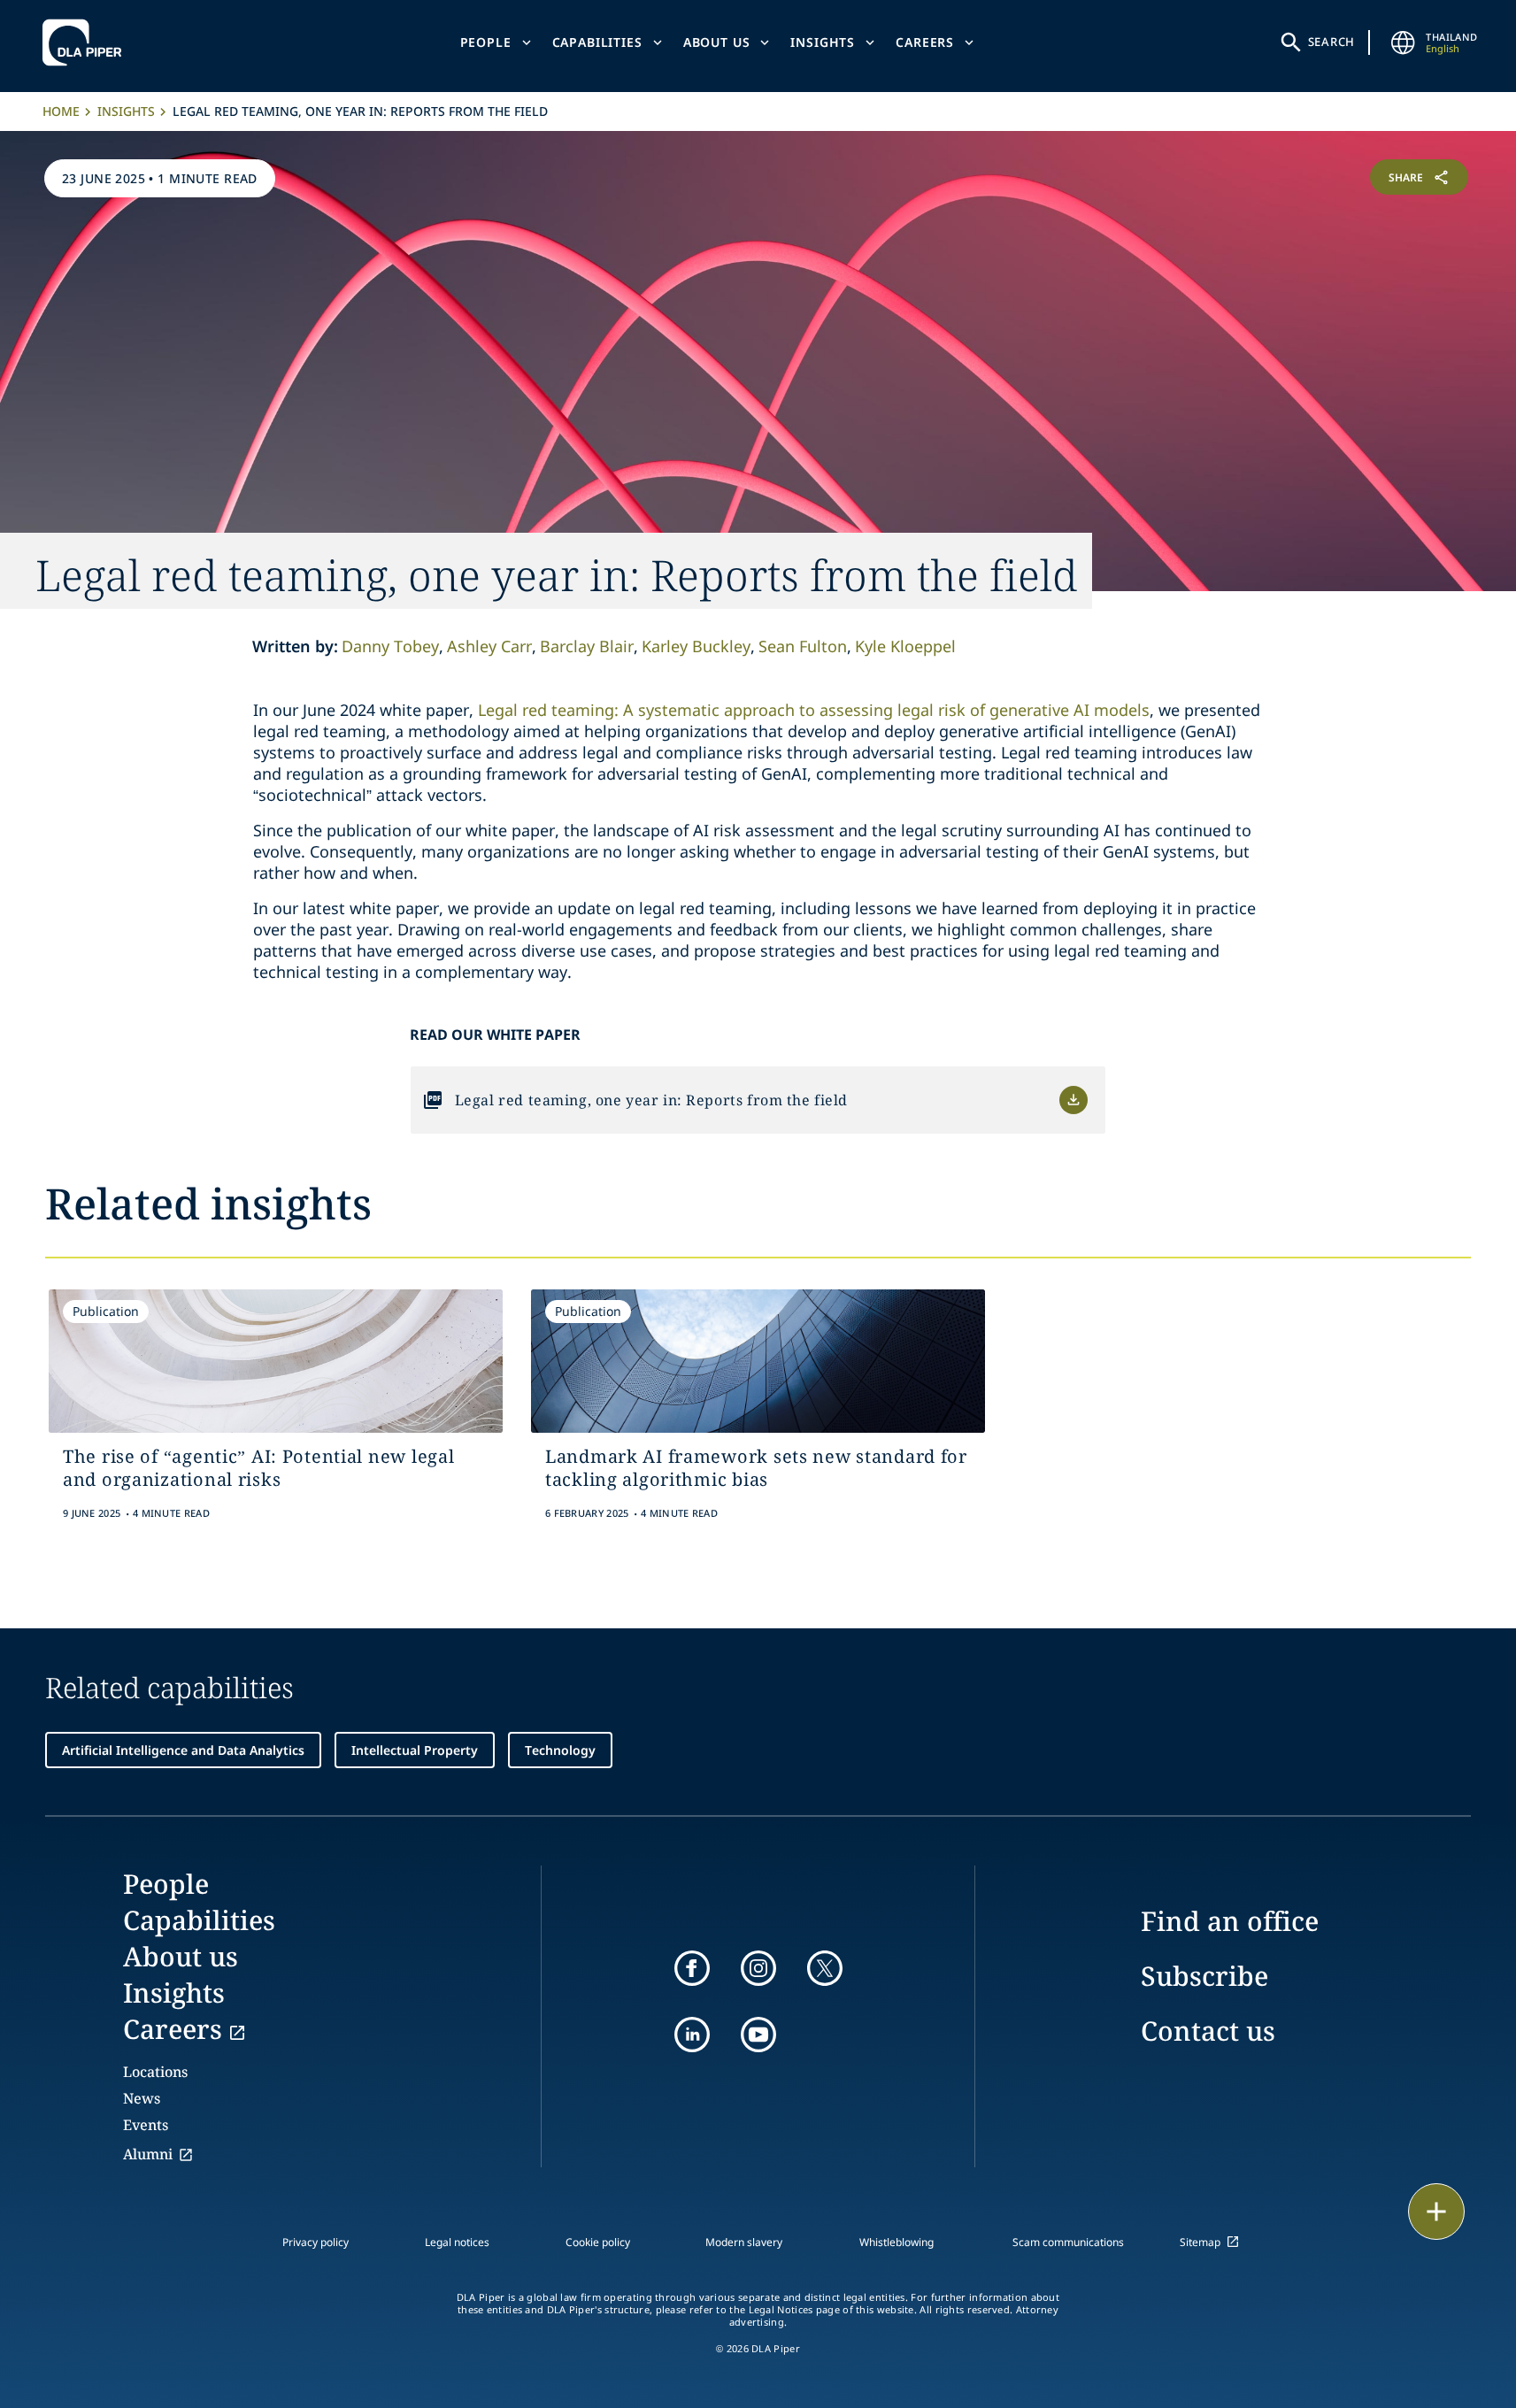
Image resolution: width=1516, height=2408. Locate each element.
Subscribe (1204, 1976)
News (142, 2098)
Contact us (1208, 2031)
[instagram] (758, 1968)
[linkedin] (692, 2035)
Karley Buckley (696, 646)
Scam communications (1068, 2242)
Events (146, 2125)
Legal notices (457, 2242)
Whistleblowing (897, 2242)
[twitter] (825, 1968)
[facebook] (692, 1968)
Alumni (148, 2154)
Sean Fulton (803, 646)
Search (1332, 42)
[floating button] (1436, 2212)
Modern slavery (744, 2242)
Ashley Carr (489, 646)
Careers (925, 42)
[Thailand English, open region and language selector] (1403, 42)
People (486, 42)
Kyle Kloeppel (905, 646)
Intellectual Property (415, 1750)
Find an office (1230, 1921)
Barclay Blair (587, 646)
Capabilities (597, 42)
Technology (560, 1750)
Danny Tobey (390, 646)
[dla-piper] (87, 42)
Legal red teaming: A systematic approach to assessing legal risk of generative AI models (814, 710)
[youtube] (758, 2035)
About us (717, 42)
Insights (823, 42)
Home (61, 111)
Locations (155, 2072)
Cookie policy (598, 2242)
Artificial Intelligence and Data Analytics (183, 1750)
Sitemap (1200, 2242)
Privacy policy (316, 2242)
